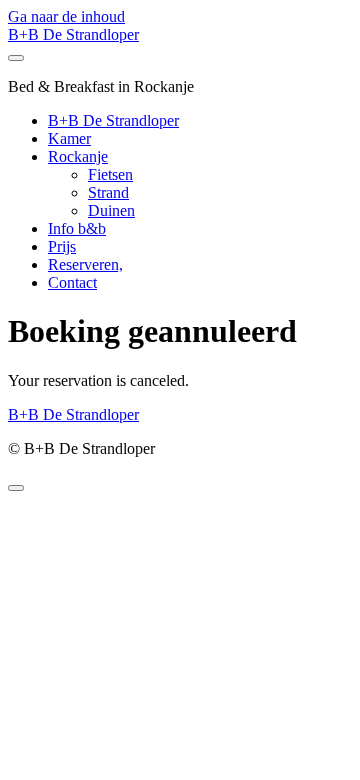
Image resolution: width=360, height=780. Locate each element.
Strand (108, 192)
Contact (72, 282)
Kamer (69, 138)
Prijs (62, 246)
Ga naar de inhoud (66, 16)
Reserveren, (85, 264)
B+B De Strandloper (73, 34)
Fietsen (110, 174)
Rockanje (78, 156)
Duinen (111, 210)
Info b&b (77, 228)
